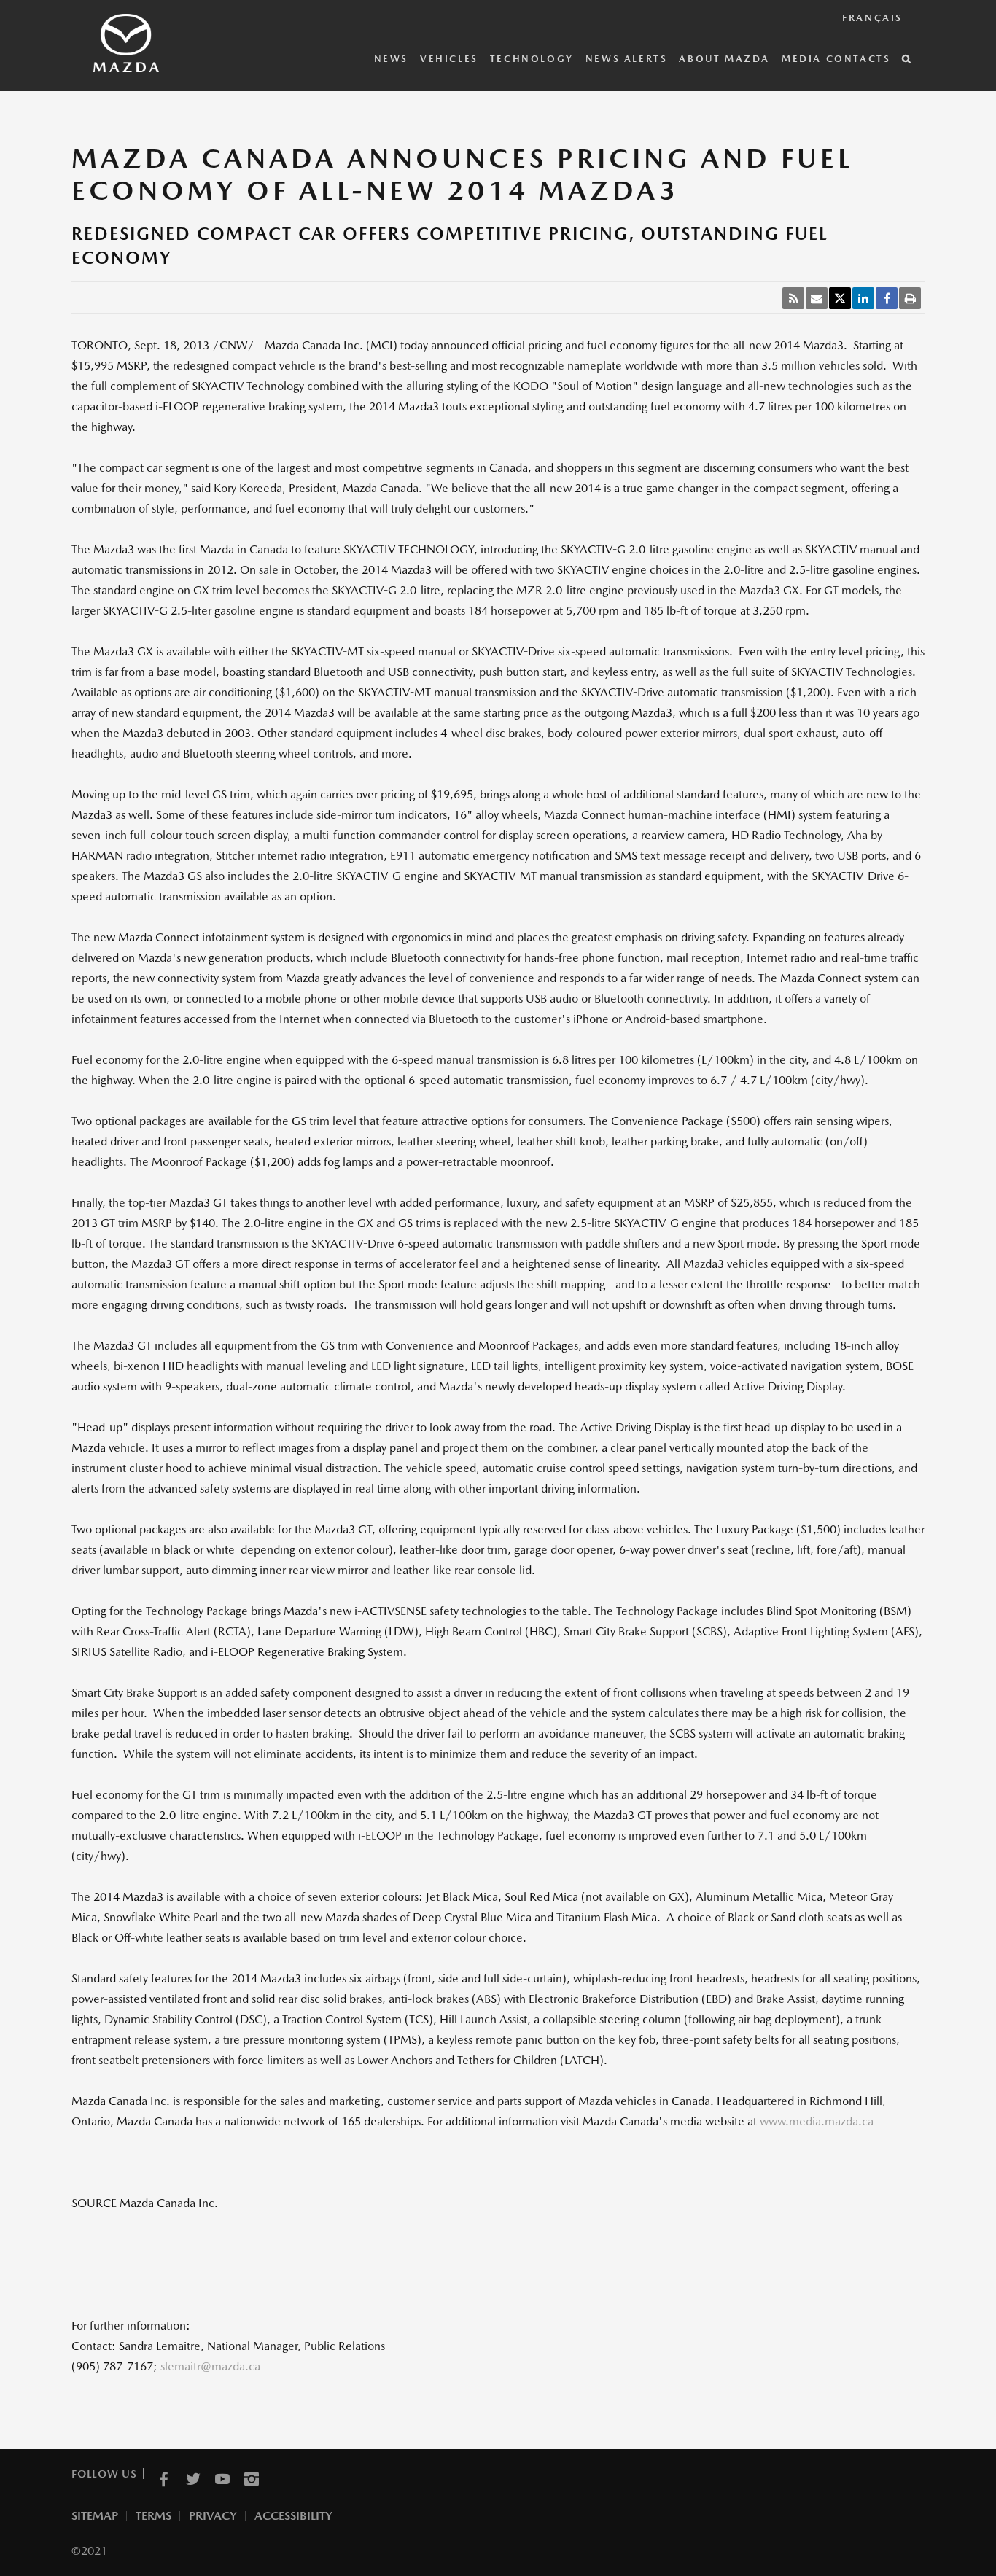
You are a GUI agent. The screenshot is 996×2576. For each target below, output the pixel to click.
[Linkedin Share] (863, 298)
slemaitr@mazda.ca (210, 2366)
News (391, 59)
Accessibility (293, 2516)
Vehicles (449, 59)
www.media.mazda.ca (817, 2121)
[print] (910, 298)
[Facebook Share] (887, 298)
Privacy (213, 2516)
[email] (817, 298)
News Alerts (627, 59)
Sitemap (95, 2516)
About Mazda (724, 59)
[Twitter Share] (840, 298)
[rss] (793, 298)
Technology (532, 59)
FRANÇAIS (872, 18)
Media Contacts (836, 59)
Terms (153, 2516)
